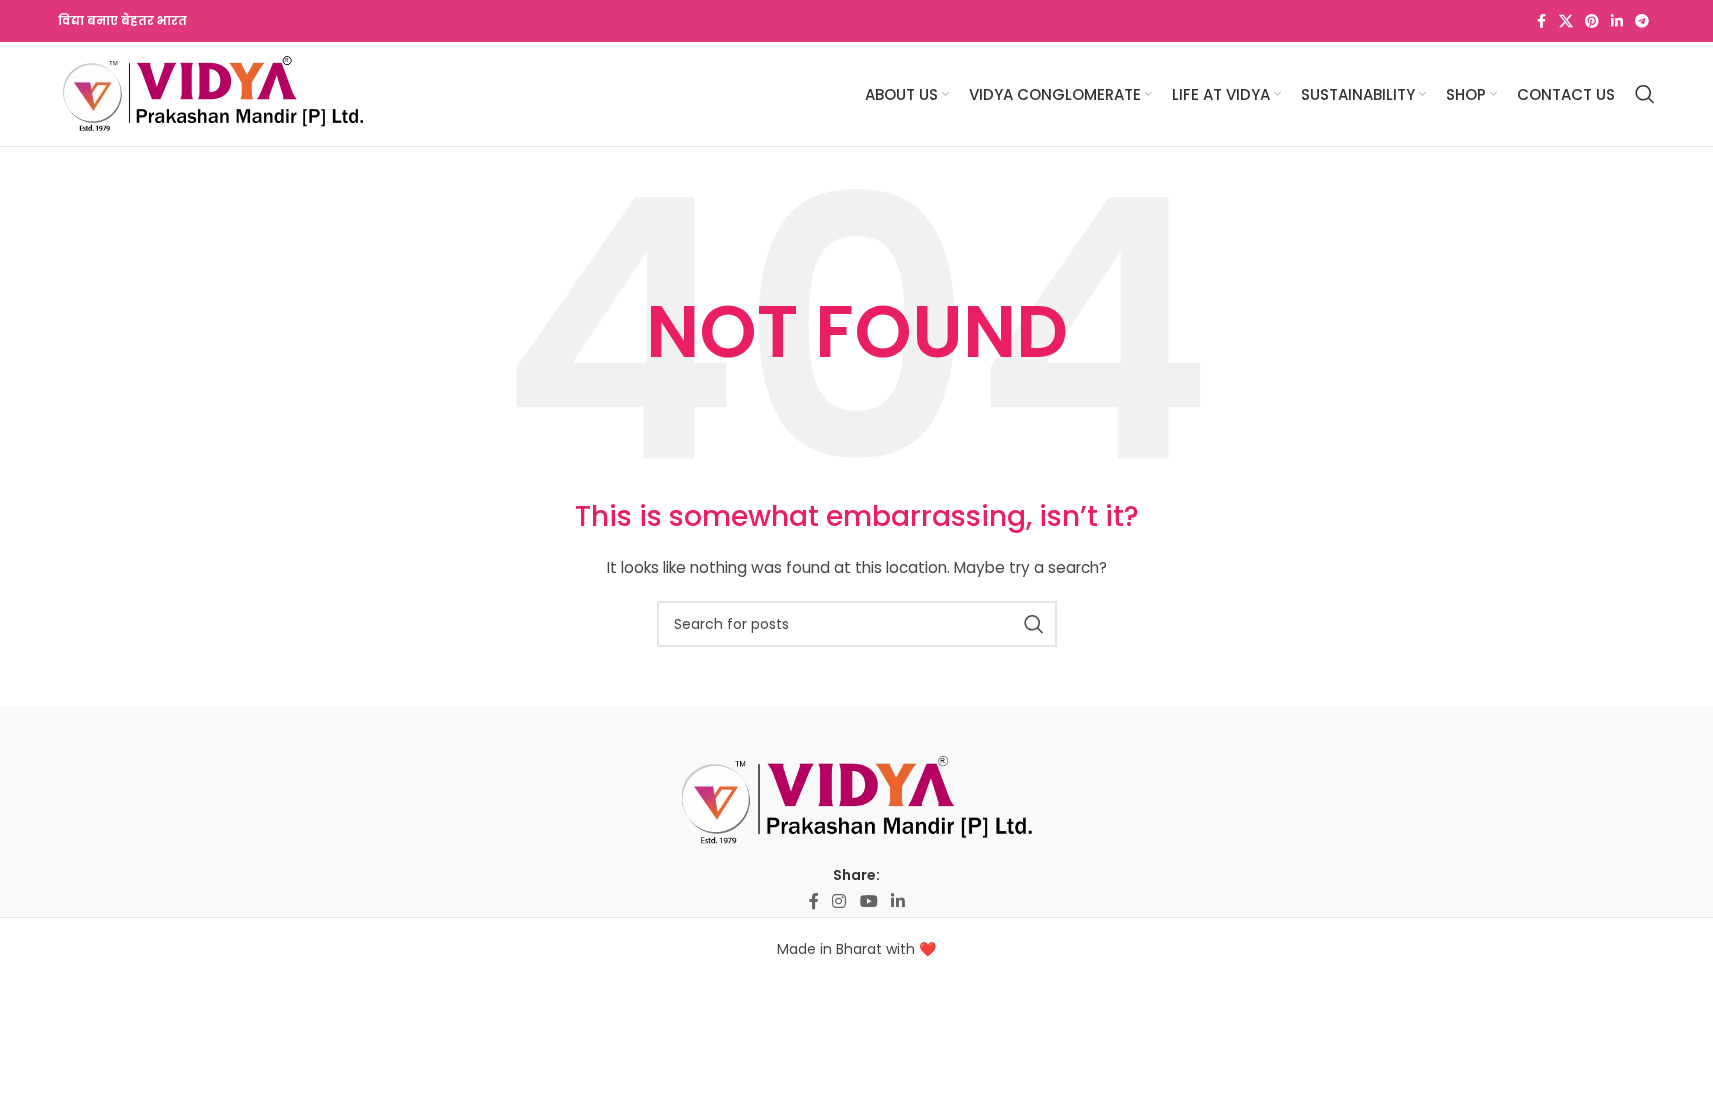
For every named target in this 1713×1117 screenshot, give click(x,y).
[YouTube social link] (868, 901)
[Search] (1645, 94)
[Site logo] (213, 93)
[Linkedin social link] (1617, 21)
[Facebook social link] (1541, 21)
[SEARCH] (1034, 624)
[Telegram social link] (1642, 21)
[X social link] (1566, 21)
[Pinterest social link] (1592, 21)
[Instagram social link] (839, 901)
